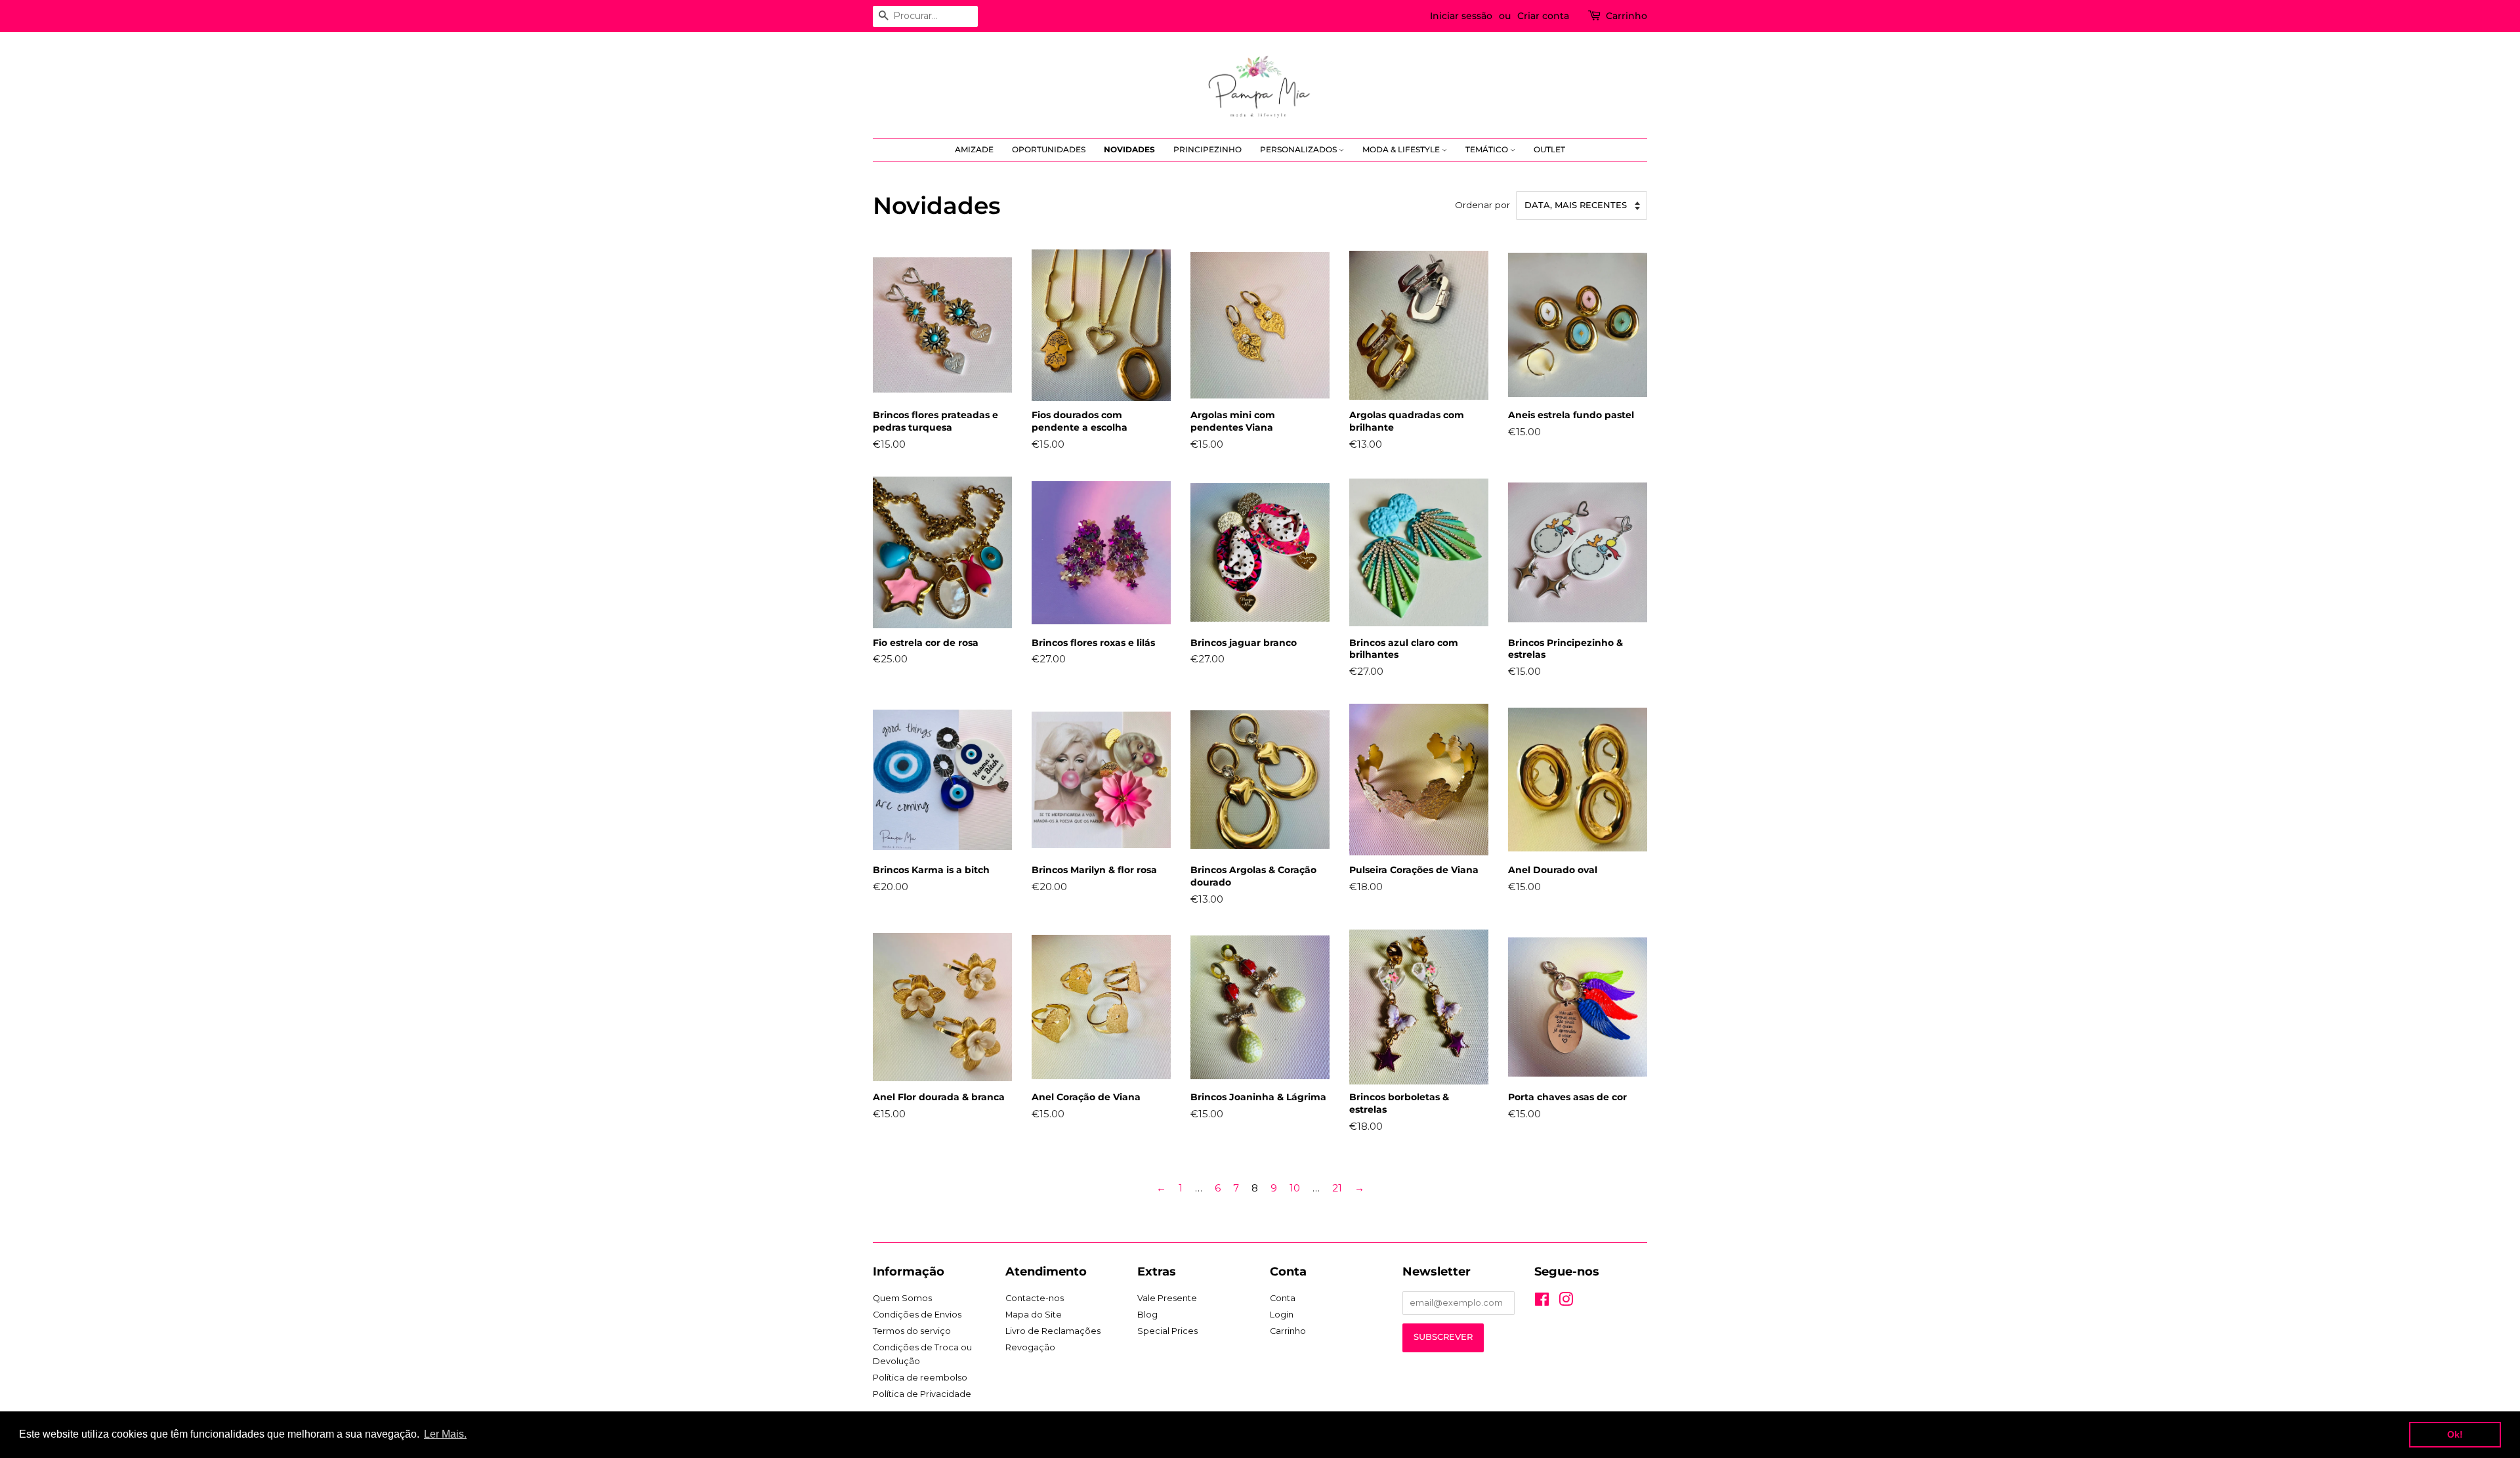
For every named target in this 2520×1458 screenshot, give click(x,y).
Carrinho (1627, 16)
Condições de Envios (917, 1315)
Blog (1147, 1315)
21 (1337, 1188)
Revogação (1030, 1347)
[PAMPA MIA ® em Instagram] (1566, 1302)
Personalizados (1299, 149)
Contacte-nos (1035, 1298)
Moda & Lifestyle (1402, 149)
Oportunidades (1049, 149)
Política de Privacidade (922, 1394)
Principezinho (1207, 149)
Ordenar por (1482, 205)
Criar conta (1543, 16)
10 (1295, 1188)
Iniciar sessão (1461, 16)
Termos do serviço (912, 1331)
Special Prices (1167, 1331)
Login (1282, 1315)
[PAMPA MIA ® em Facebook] (1542, 1302)
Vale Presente (1167, 1298)
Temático (1488, 149)
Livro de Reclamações (1053, 1331)
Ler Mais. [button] (445, 1434)
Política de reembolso (920, 1378)
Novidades (1129, 149)
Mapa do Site (1034, 1315)
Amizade (974, 149)
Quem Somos (902, 1298)
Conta (1283, 1298)
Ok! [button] (2455, 1434)
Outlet (1549, 149)
